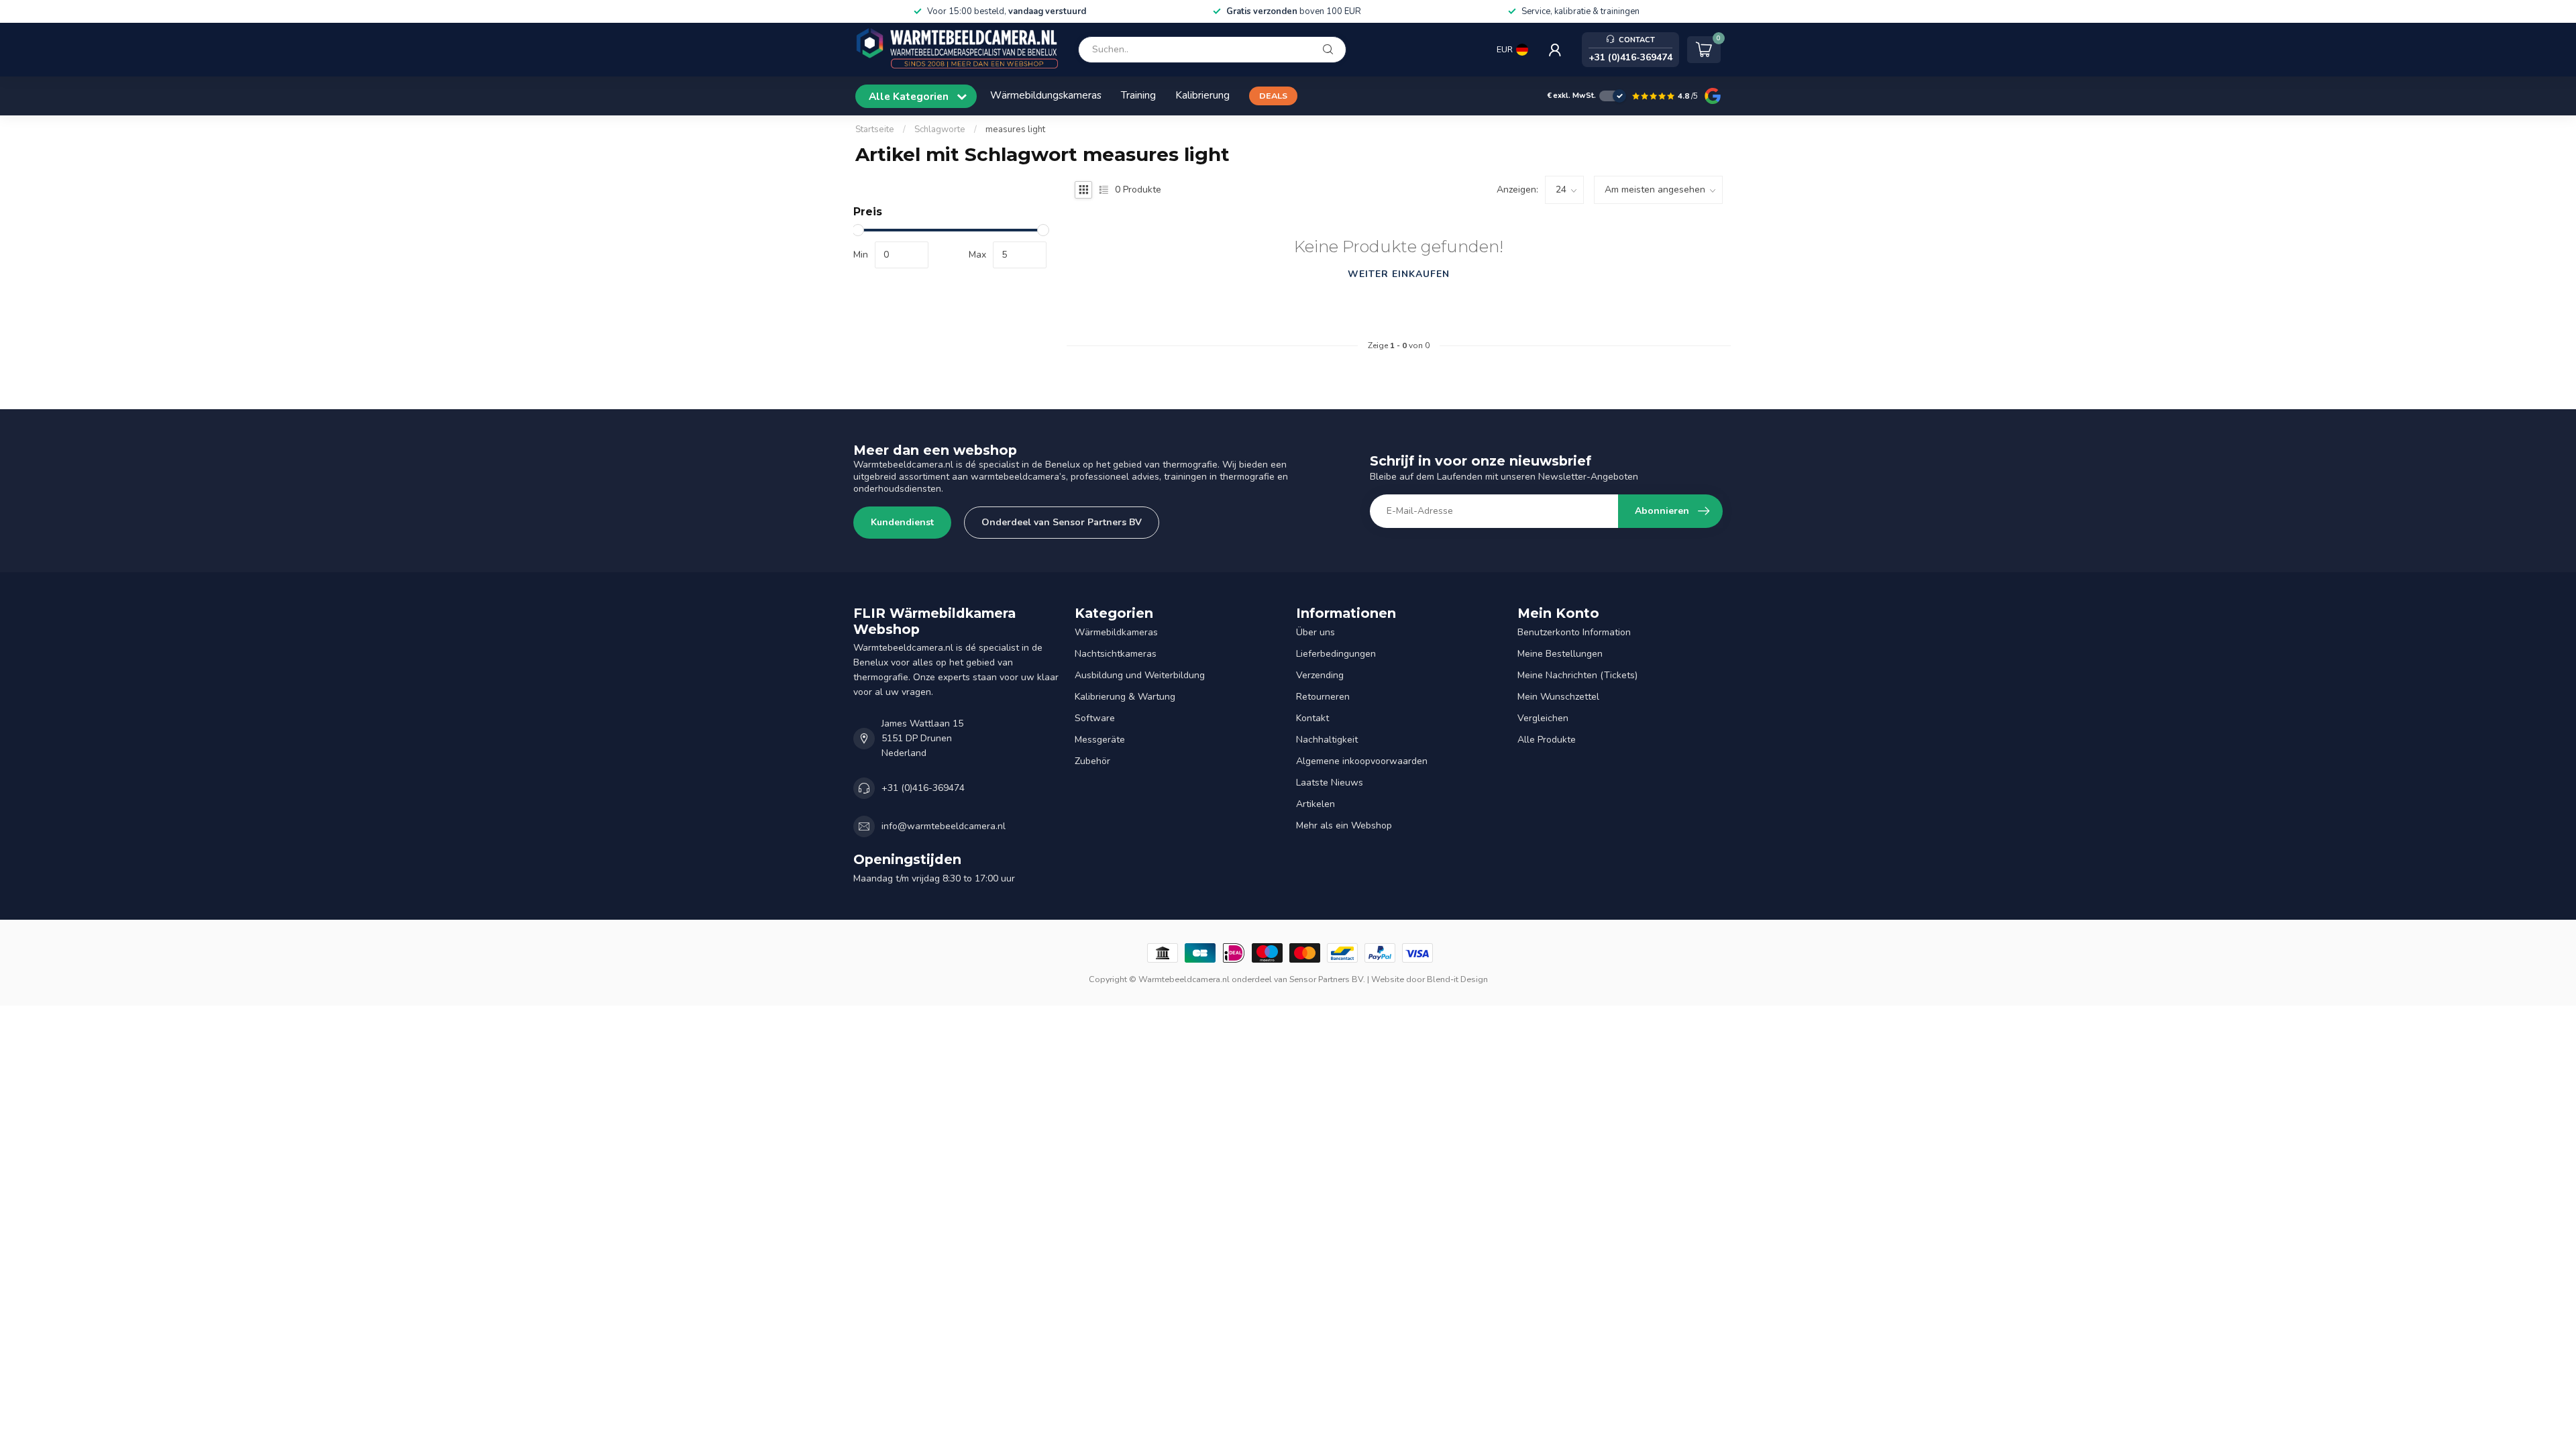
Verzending (1320, 675)
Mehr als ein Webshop (1344, 825)
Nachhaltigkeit (1327, 740)
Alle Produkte (1547, 740)
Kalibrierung (1202, 95)
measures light (1015, 129)
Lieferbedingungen (1336, 654)
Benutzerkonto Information (1574, 632)
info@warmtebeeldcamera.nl (944, 826)
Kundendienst (902, 522)
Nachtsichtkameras (1116, 654)
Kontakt (1312, 718)
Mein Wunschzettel (1558, 697)
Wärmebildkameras (1116, 632)
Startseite (875, 129)
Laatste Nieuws (1330, 783)
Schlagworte (940, 129)
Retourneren (1323, 697)
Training (1138, 95)
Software (1095, 718)
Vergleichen (1543, 718)
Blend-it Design (1457, 979)
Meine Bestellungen (1560, 654)
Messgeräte (1100, 740)
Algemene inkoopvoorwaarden (1362, 761)
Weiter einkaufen (1399, 274)
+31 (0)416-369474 (923, 788)
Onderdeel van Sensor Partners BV (1062, 522)
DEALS (1273, 96)
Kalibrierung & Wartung (1125, 697)
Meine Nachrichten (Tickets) (1577, 675)
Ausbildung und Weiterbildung (1140, 675)
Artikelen (1316, 804)
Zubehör (1092, 761)
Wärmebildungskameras (1046, 95)
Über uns (1316, 632)
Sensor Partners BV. (1327, 979)
